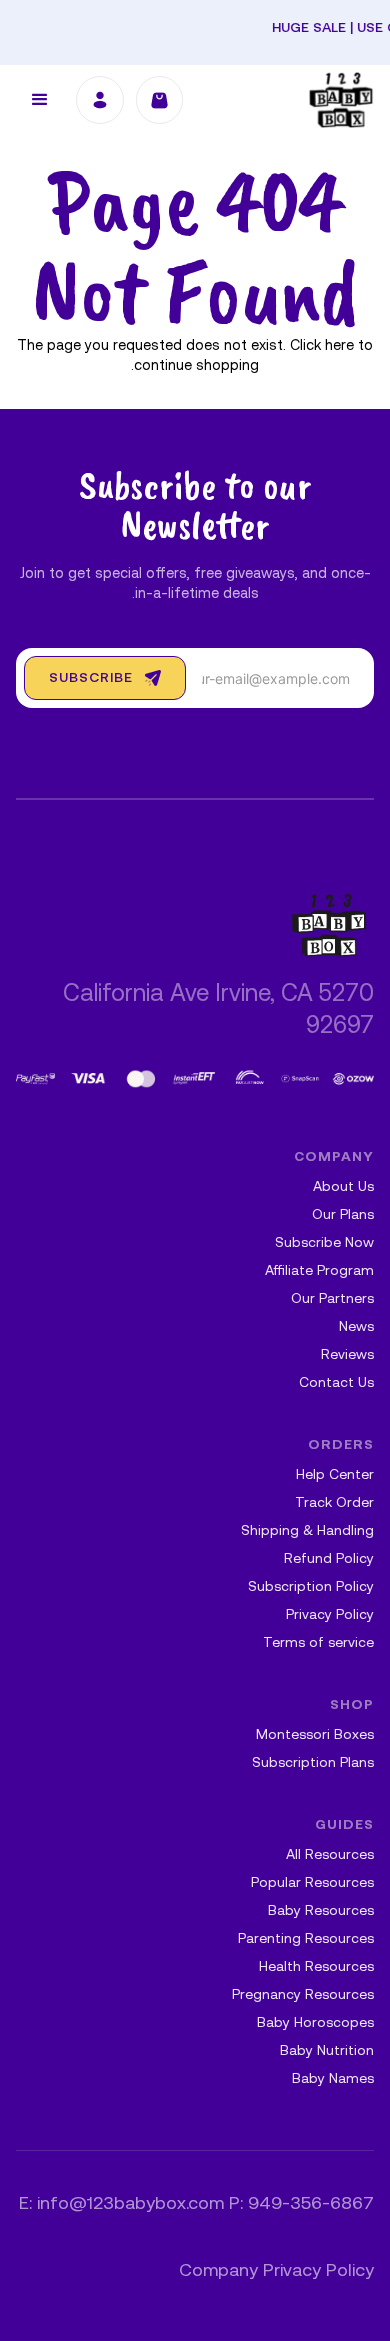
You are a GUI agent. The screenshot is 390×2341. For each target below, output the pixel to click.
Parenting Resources (306, 1939)
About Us (343, 1187)
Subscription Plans (313, 1763)
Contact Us (336, 1383)
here (339, 346)
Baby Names (333, 2079)
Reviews (347, 1355)
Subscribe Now (324, 1243)
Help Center (335, 1475)
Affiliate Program (319, 1271)
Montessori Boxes (315, 1735)
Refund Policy (329, 1559)
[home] (341, 100)
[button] (40, 100)
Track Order (334, 1503)
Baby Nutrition (327, 2051)
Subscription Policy (311, 1587)
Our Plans (343, 1215)
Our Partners (332, 1299)
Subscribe (91, 678)
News (356, 1327)
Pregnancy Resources (303, 1995)
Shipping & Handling (307, 1531)
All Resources (330, 1855)
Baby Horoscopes (315, 2023)
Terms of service (318, 1643)
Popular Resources (312, 1883)
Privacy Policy (330, 1615)
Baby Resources (321, 1911)
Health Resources (316, 1967)
